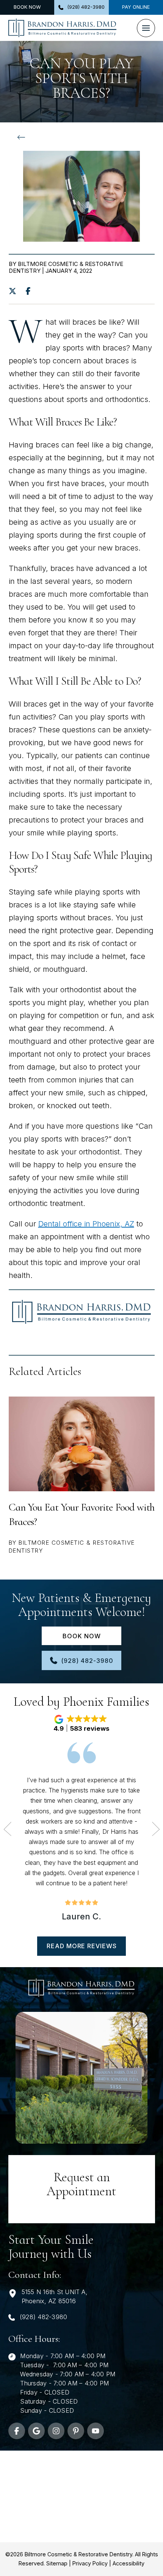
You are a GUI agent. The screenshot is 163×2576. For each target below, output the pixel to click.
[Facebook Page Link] (17, 2431)
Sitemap (57, 2563)
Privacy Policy (90, 2563)
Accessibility (129, 2563)
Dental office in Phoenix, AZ (86, 1224)
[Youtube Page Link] (96, 2431)
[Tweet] (15, 291)
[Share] (30, 291)
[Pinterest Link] (76, 2431)
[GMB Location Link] (36, 2431)
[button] (146, 28)
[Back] (23, 138)
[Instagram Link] (56, 2431)
